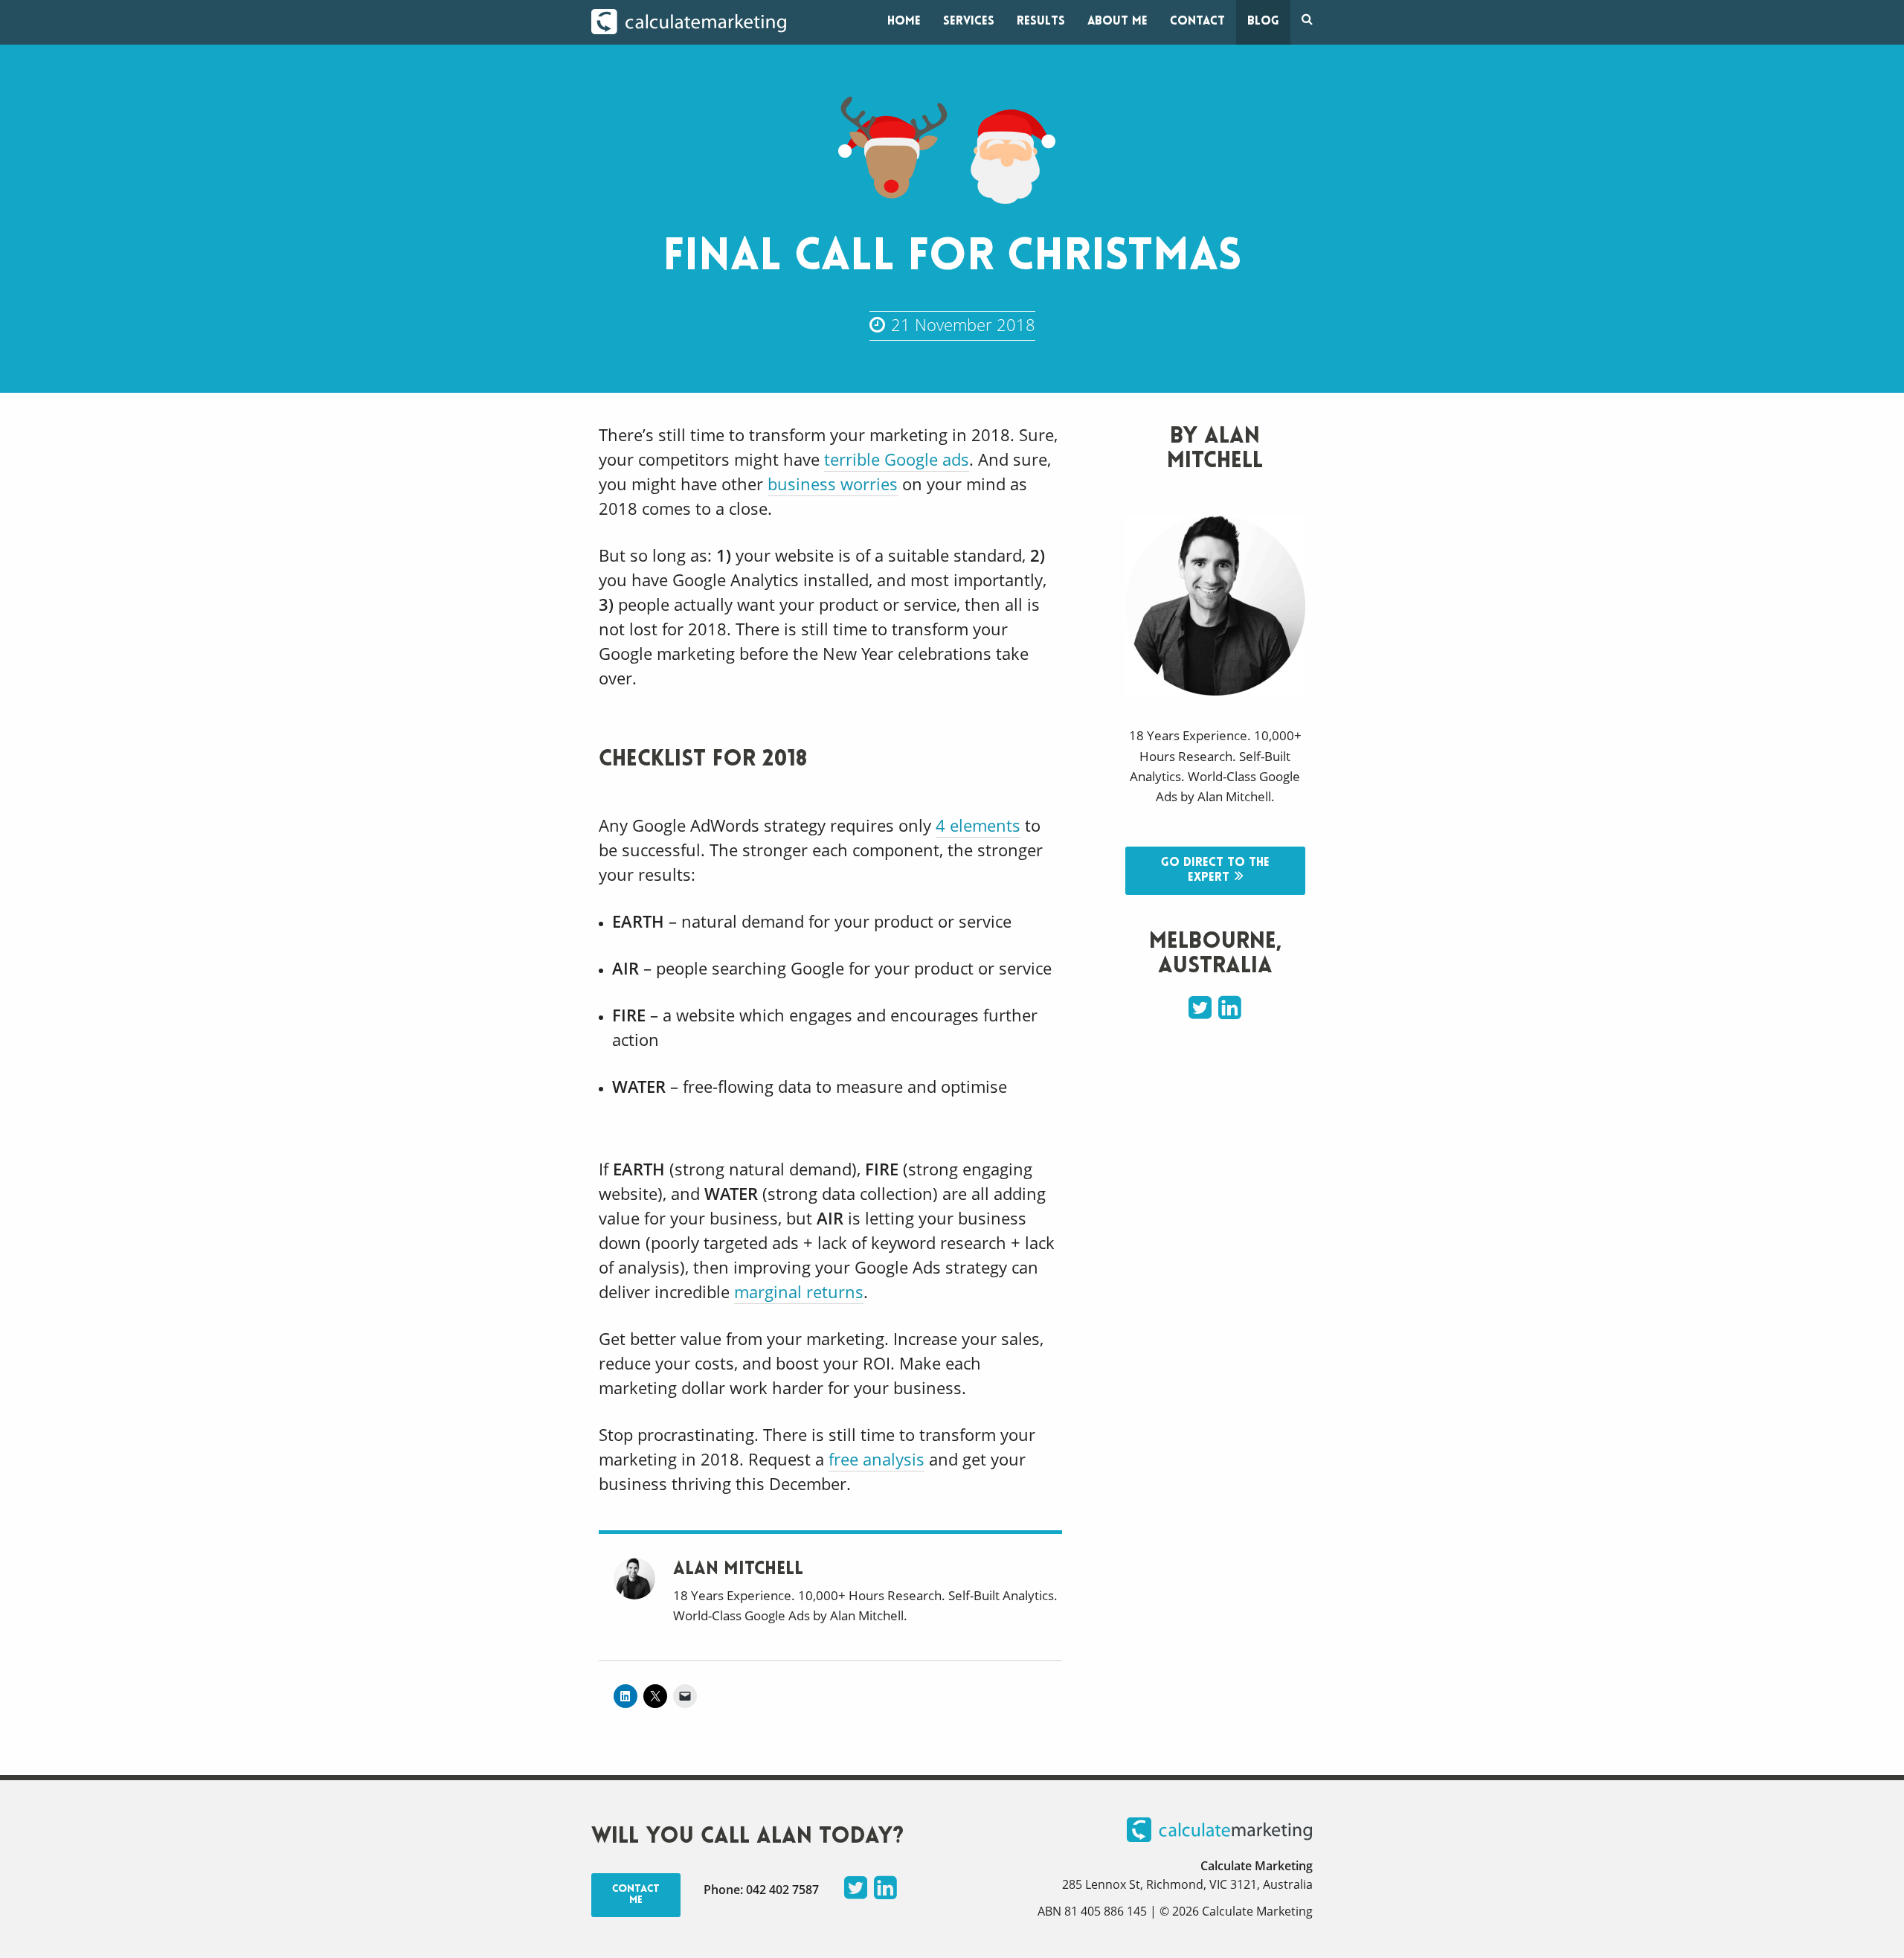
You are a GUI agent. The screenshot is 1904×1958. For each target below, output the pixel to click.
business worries (833, 484)
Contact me (636, 1895)
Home (904, 22)
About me (1117, 22)
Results (1041, 22)
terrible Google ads (897, 459)
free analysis (877, 1459)
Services (969, 22)
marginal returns (799, 1291)
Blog (1263, 22)
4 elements (978, 825)
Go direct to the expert (1215, 870)
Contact (1197, 22)
